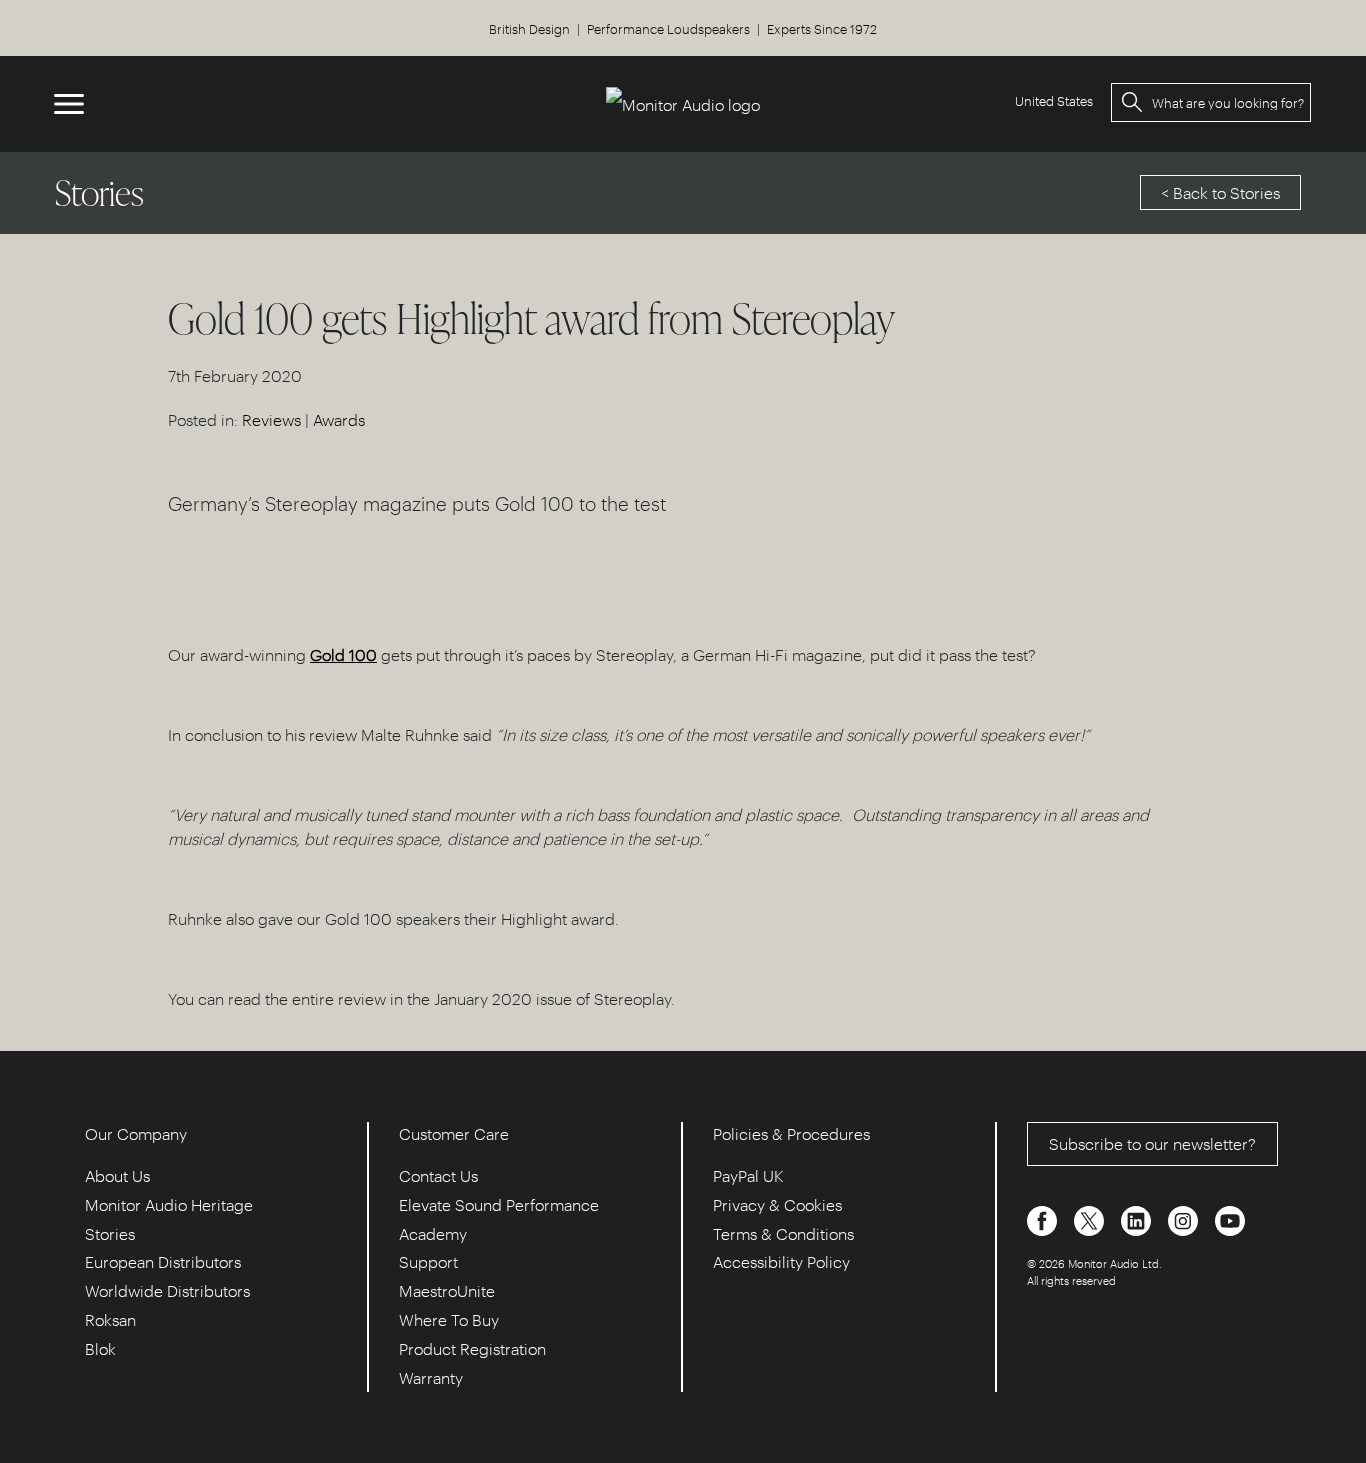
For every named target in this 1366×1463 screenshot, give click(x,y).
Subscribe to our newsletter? (1152, 1143)
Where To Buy (449, 1319)
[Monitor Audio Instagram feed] (1185, 1218)
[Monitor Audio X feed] (1091, 1218)
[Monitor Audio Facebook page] (1044, 1218)
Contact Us (438, 1175)
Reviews (271, 419)
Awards (339, 419)
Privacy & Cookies (777, 1204)
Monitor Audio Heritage (169, 1204)
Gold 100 (343, 654)
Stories (110, 1233)
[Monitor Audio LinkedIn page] (1138, 1218)
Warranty (431, 1377)
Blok (100, 1348)
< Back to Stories (1220, 192)
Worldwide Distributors (167, 1290)
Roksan (110, 1319)
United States (1054, 100)
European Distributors (163, 1261)
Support (428, 1261)
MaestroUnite (447, 1290)
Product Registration (472, 1348)
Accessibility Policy (781, 1261)
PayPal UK (748, 1175)
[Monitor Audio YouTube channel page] (1230, 1218)
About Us (117, 1175)
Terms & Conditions (783, 1233)
